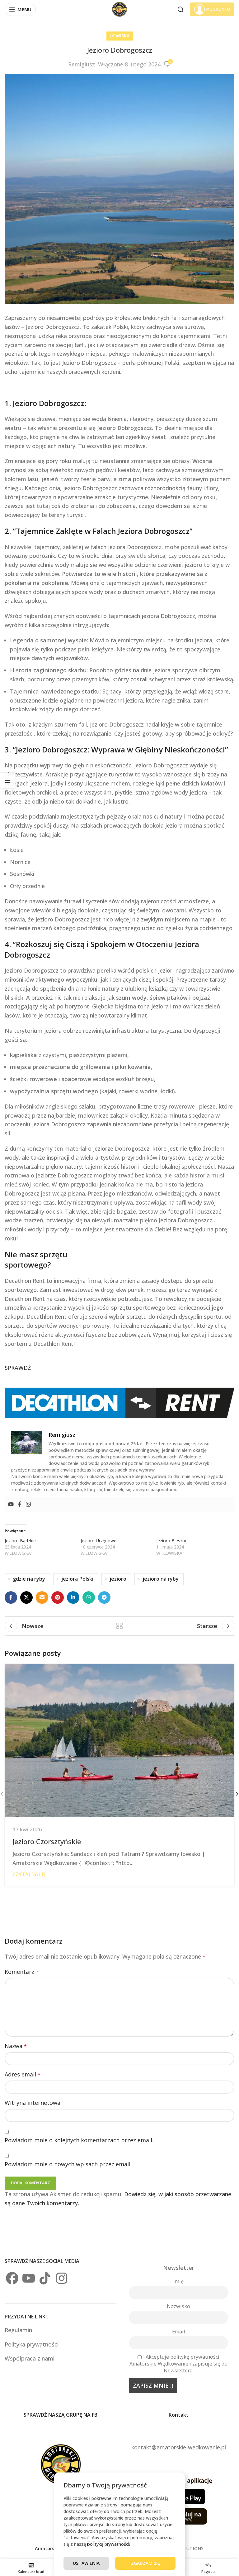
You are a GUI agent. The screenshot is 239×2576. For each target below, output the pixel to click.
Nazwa (16, 2046)
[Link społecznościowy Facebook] (11, 1597)
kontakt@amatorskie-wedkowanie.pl (179, 2447)
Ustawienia (86, 2563)
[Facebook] (20, 1505)
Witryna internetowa (33, 2103)
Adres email (23, 2074)
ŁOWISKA (120, 36)
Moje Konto (218, 9)
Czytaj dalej (29, 1874)
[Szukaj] (180, 9)
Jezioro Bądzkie (20, 1541)
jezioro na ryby (161, 1579)
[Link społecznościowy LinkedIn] (73, 1597)
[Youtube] (11, 1505)
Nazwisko (178, 2306)
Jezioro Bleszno (172, 1541)
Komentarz (22, 1972)
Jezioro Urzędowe (98, 1541)
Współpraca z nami (30, 2358)
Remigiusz (82, 64)
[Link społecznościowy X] (26, 1597)
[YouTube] (29, 2278)
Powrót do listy (119, 1626)
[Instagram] (28, 1505)
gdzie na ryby (29, 1579)
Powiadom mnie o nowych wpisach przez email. (68, 2164)
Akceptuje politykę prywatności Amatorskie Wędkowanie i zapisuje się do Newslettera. (178, 2364)
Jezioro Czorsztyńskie (47, 1841)
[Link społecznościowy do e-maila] (42, 1597)
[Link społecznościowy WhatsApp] (89, 1597)
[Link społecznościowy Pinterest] (58, 1597)
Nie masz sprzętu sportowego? (36, 1260)
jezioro (118, 1579)
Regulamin (19, 2330)
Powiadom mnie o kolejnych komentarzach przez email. (79, 2140)
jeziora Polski (77, 1579)
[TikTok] (45, 2278)
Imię (178, 2281)
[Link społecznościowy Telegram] (104, 1597)
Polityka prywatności (32, 2344)
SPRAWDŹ (18, 1368)
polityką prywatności (108, 2544)
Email (178, 2332)
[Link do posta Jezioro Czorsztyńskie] (119, 1741)
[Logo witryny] (119, 9)
